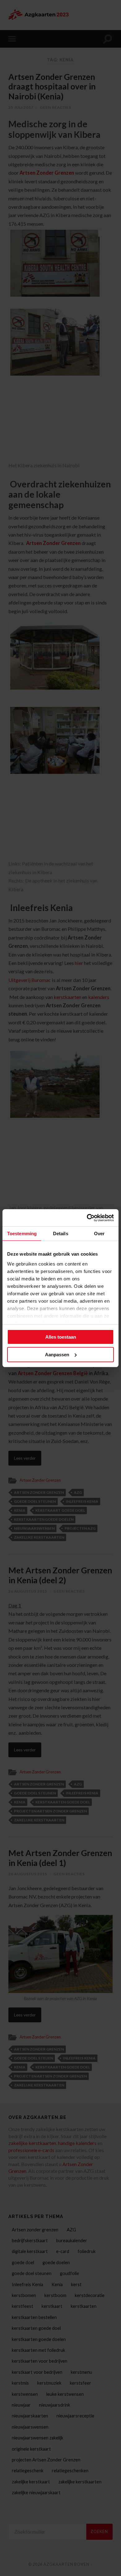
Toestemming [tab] (22, 1234)
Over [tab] (99, 1234)
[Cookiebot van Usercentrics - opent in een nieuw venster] (87, 1218)
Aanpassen (57, 1355)
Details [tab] (61, 1234)
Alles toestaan (61, 1337)
